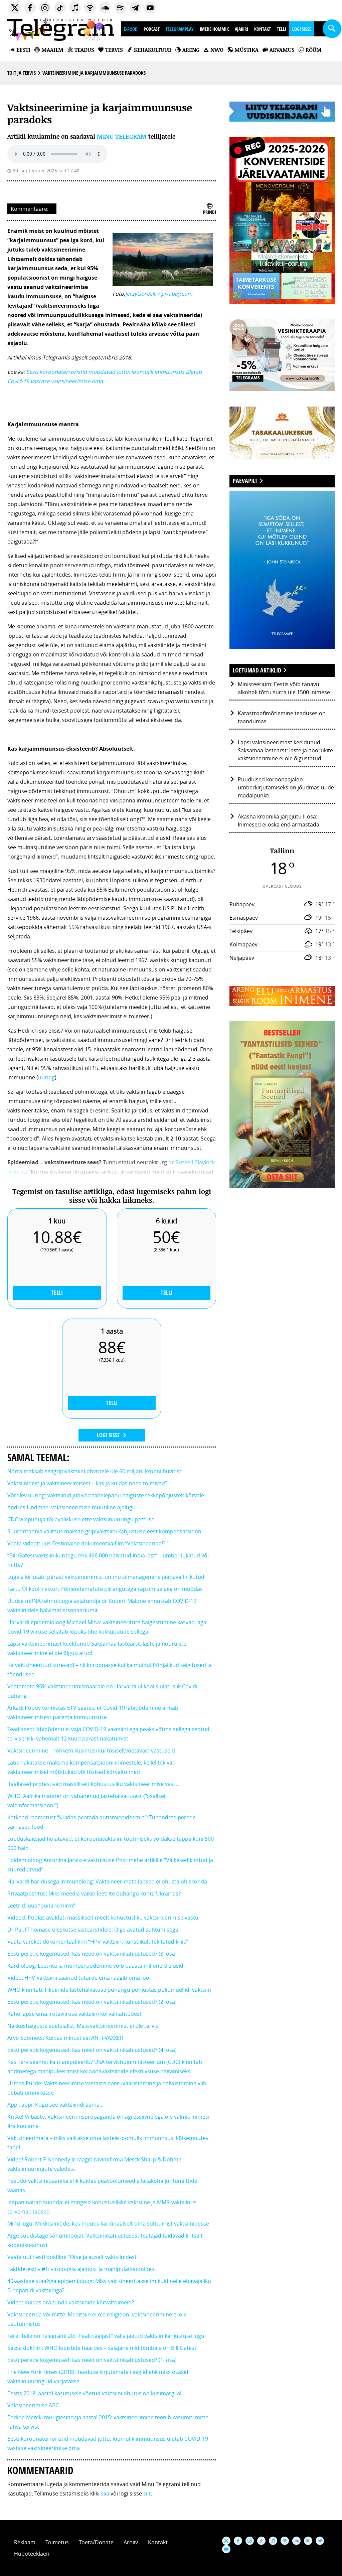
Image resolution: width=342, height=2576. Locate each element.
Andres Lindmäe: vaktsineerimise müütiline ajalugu (71, 1507)
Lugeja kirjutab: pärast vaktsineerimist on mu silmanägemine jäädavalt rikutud (106, 1577)
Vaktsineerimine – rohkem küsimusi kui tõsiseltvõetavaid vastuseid (91, 1751)
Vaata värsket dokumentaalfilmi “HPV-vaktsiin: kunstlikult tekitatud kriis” (98, 1942)
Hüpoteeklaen (32, 2554)
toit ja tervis (22, 73)
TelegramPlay (180, 29)
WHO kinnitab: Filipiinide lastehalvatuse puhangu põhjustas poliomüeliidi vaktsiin (109, 1990)
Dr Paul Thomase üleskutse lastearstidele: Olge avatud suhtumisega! (94, 1930)
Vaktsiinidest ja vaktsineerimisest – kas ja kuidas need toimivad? (87, 1483)
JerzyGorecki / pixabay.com (159, 294)
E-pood (131, 29)
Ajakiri (241, 29)
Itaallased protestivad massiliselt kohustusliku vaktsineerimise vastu (93, 1784)
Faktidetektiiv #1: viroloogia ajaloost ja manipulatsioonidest (82, 2269)
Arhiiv (131, 2542)
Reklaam (25, 2542)
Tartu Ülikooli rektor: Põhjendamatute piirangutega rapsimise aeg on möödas (105, 1589)
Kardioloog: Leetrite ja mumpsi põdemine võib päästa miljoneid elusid (95, 1966)
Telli (282, 29)
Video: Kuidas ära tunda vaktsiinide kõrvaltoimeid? (71, 2302)
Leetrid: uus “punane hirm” (41, 1906)
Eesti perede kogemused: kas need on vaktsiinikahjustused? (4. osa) (92, 2050)
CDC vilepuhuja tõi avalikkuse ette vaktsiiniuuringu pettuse (81, 1519)
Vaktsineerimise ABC (33, 2405)
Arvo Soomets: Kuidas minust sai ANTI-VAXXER (65, 2038)
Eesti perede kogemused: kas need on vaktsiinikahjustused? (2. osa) (92, 2002)
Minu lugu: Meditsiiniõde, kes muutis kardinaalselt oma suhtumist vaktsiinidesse (108, 2224)
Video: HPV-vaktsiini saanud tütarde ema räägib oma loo (78, 1978)
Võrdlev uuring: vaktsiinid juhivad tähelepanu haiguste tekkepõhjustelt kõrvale (106, 1495)
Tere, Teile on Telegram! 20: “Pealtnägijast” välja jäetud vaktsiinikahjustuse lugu (106, 2336)
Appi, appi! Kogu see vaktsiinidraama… (56, 2105)
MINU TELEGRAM (122, 136)
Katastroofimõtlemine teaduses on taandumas (282, 717)
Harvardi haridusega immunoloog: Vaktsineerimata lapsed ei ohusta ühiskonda (107, 1881)
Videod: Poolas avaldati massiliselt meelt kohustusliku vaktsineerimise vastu (103, 1918)
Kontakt (263, 29)
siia (105, 2493)
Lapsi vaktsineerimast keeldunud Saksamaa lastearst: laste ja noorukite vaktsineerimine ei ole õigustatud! (285, 750)
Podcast (152, 29)
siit (147, 2493)
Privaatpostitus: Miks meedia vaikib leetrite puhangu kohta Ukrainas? (94, 1893)
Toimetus (57, 2542)
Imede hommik (214, 29)
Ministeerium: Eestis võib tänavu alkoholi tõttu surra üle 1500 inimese (284, 688)
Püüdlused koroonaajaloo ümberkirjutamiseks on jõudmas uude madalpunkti (286, 787)
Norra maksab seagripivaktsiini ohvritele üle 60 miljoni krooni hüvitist (94, 1471)
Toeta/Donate (96, 2542)
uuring (46, 1077)
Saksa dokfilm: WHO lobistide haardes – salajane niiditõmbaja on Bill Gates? (102, 2348)
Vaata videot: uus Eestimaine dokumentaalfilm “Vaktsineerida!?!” (88, 1543)
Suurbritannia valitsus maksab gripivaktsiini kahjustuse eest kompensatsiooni (105, 1531)
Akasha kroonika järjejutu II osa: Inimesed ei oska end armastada (279, 820)
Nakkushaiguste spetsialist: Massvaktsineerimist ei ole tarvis (83, 2026)
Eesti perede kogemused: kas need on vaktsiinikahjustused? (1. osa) (92, 2360)
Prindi (210, 212)
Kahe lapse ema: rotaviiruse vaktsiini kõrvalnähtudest (74, 2014)
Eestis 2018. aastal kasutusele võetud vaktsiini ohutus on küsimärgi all (95, 2393)
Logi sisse (302, 29)
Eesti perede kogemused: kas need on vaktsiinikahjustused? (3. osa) (92, 1954)
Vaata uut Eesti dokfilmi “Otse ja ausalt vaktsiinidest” (73, 2257)
